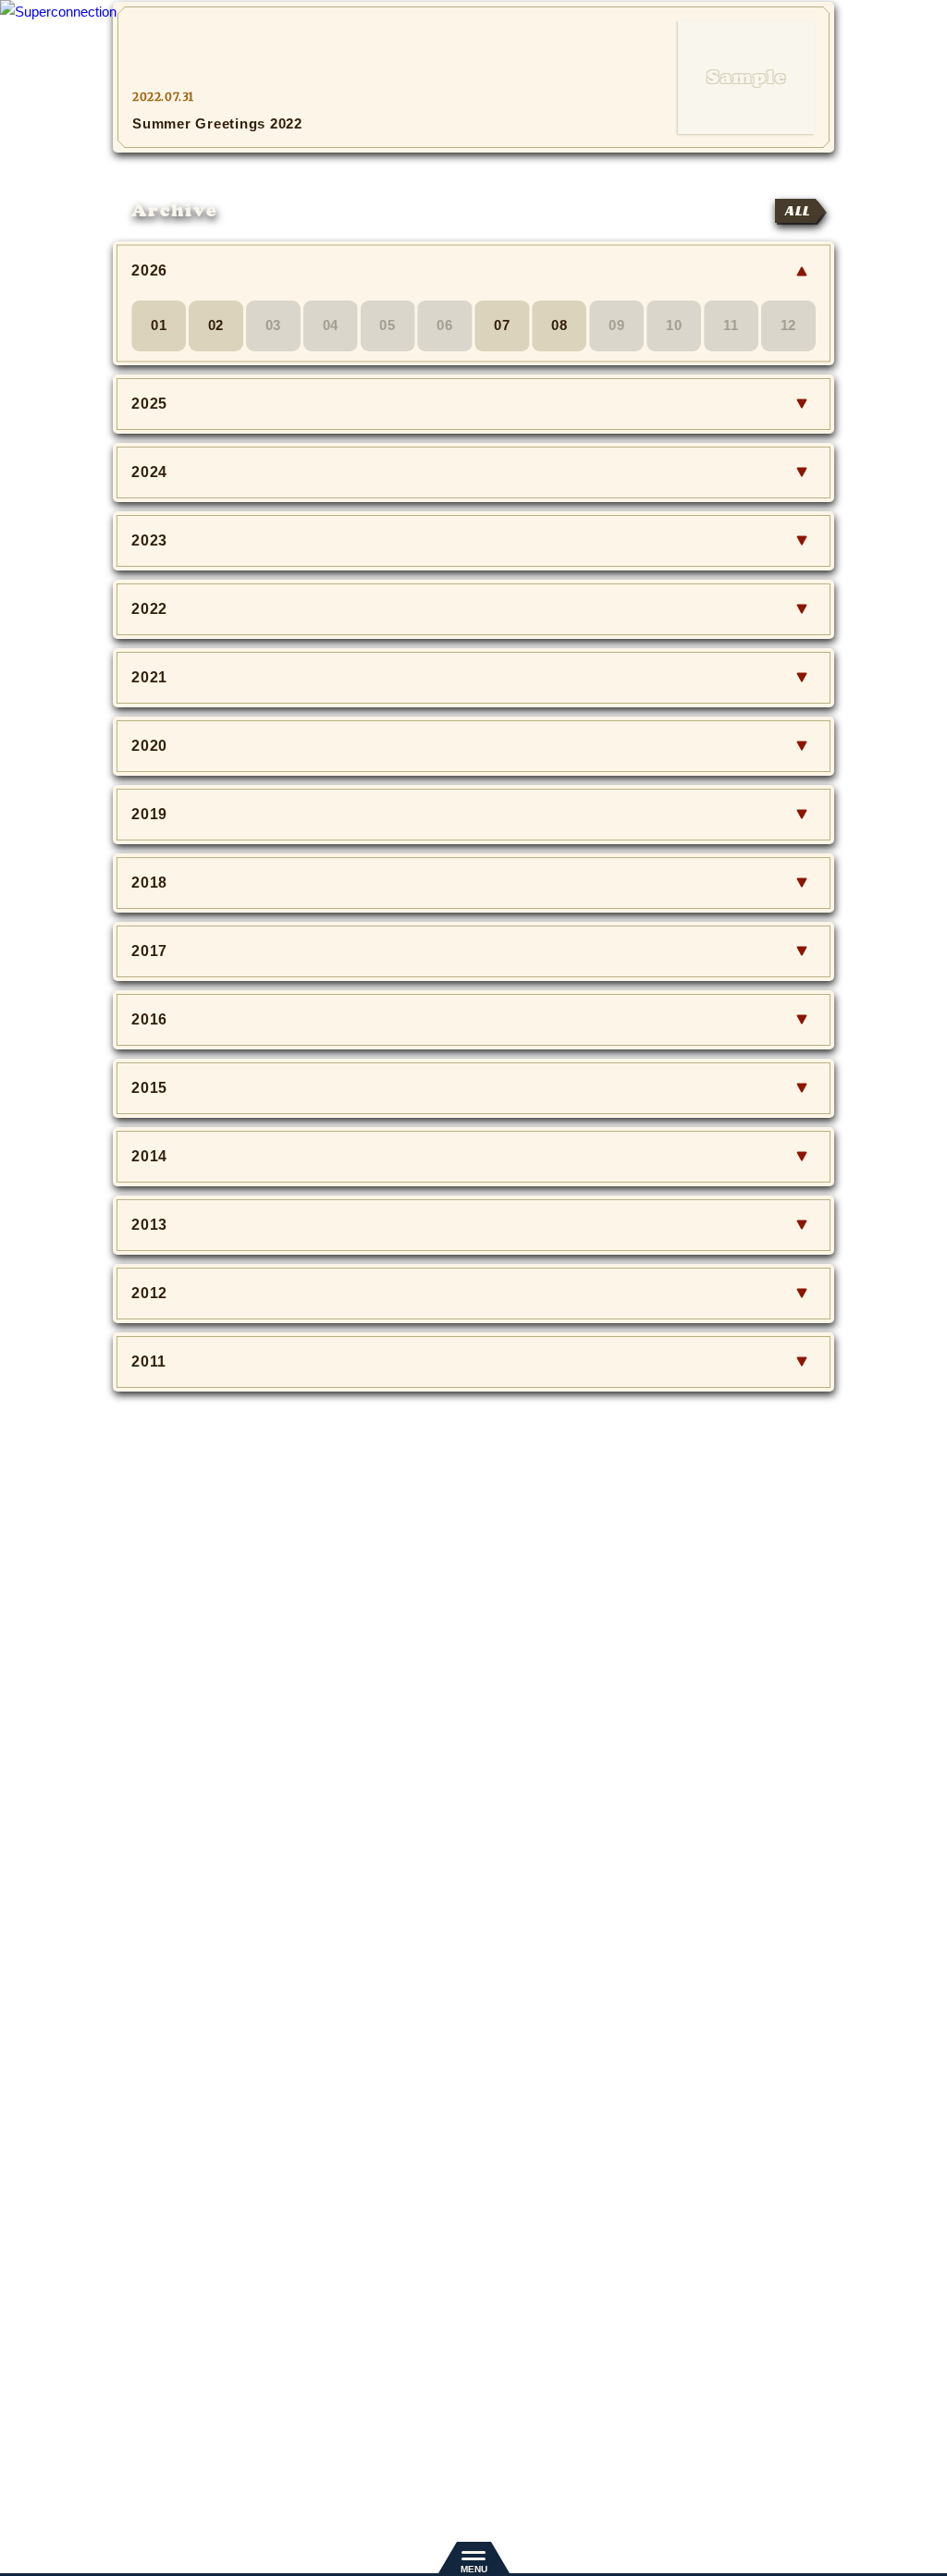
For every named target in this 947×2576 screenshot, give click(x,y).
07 (502, 325)
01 (159, 325)
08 (560, 325)
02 (216, 325)
